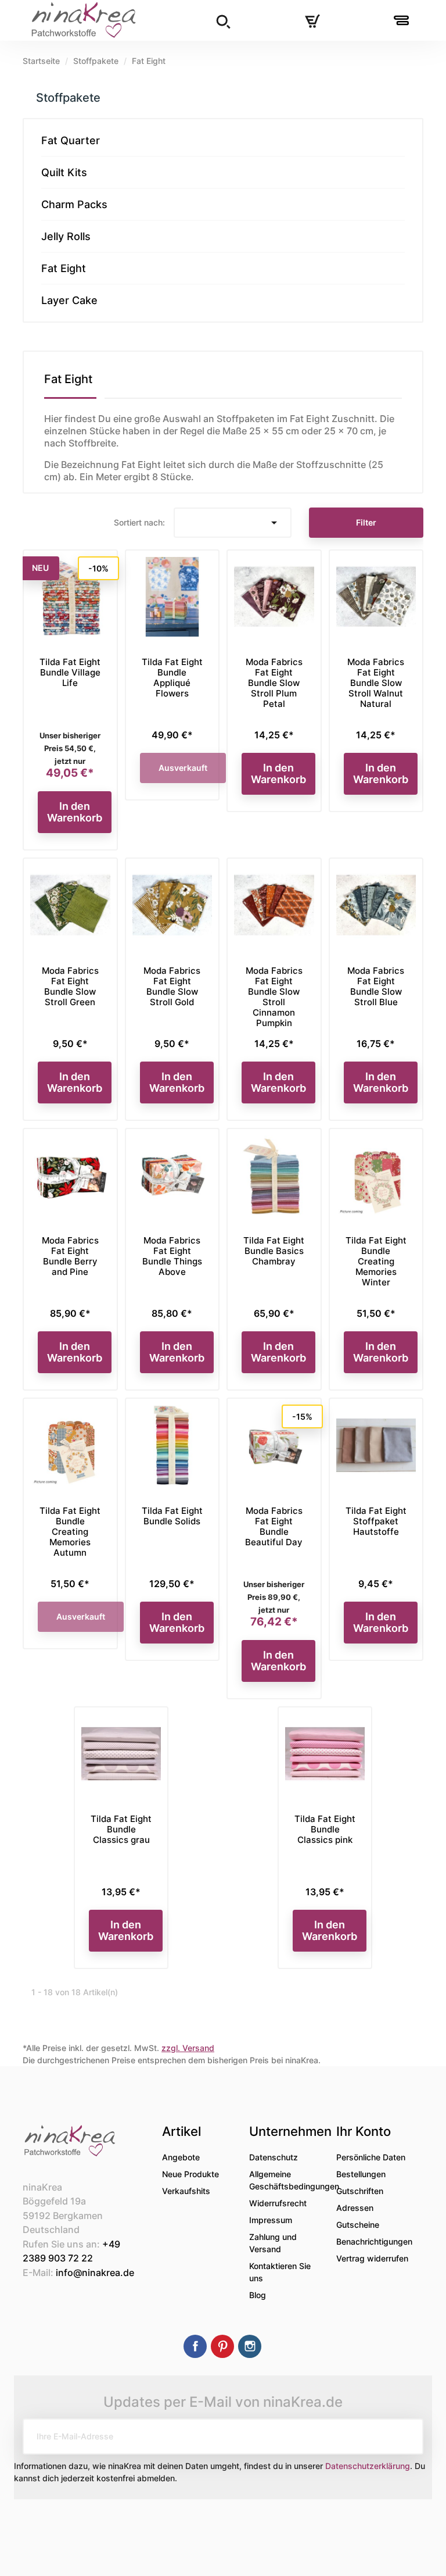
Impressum (271, 2220)
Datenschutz (274, 2157)
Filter (366, 522)
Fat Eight (64, 268)
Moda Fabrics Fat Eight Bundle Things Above (172, 1256)
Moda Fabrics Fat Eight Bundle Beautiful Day (274, 1526)
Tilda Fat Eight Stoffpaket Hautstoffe (376, 1521)
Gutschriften (360, 2191)
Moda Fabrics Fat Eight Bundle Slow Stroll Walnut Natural (376, 683)
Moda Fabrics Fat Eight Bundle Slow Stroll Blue (376, 986)
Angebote (181, 2157)
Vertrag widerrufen (372, 2258)
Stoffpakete (68, 98)
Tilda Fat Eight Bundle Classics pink (325, 1829)
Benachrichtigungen (374, 2241)
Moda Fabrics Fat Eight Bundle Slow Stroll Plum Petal (274, 683)
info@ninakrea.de (95, 2273)
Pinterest (222, 2346)
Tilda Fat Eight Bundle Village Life (70, 672)
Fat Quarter (71, 140)
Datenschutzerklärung (368, 2466)
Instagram (250, 2346)
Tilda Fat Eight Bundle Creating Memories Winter (376, 1261)
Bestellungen (361, 2174)
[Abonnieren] (405, 2436)
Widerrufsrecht (278, 2203)
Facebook (195, 2346)
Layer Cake (69, 300)
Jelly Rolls (66, 236)
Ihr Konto (364, 2131)
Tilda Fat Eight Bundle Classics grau (121, 1829)
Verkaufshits (186, 2191)
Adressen (355, 2208)
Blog (258, 2295)
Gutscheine (358, 2225)
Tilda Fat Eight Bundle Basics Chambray (274, 1251)
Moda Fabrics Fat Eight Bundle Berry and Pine (70, 1256)
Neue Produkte (190, 2174)
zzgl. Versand (188, 2048)
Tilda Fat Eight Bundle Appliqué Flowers (172, 678)
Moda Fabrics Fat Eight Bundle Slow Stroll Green (70, 986)
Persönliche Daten (371, 2157)
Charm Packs (74, 204)
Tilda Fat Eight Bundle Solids (172, 1516)
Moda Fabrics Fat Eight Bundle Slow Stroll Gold (172, 986)
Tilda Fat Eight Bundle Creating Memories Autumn (70, 1532)
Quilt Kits (64, 172)
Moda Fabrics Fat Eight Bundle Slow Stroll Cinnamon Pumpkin (274, 997)
